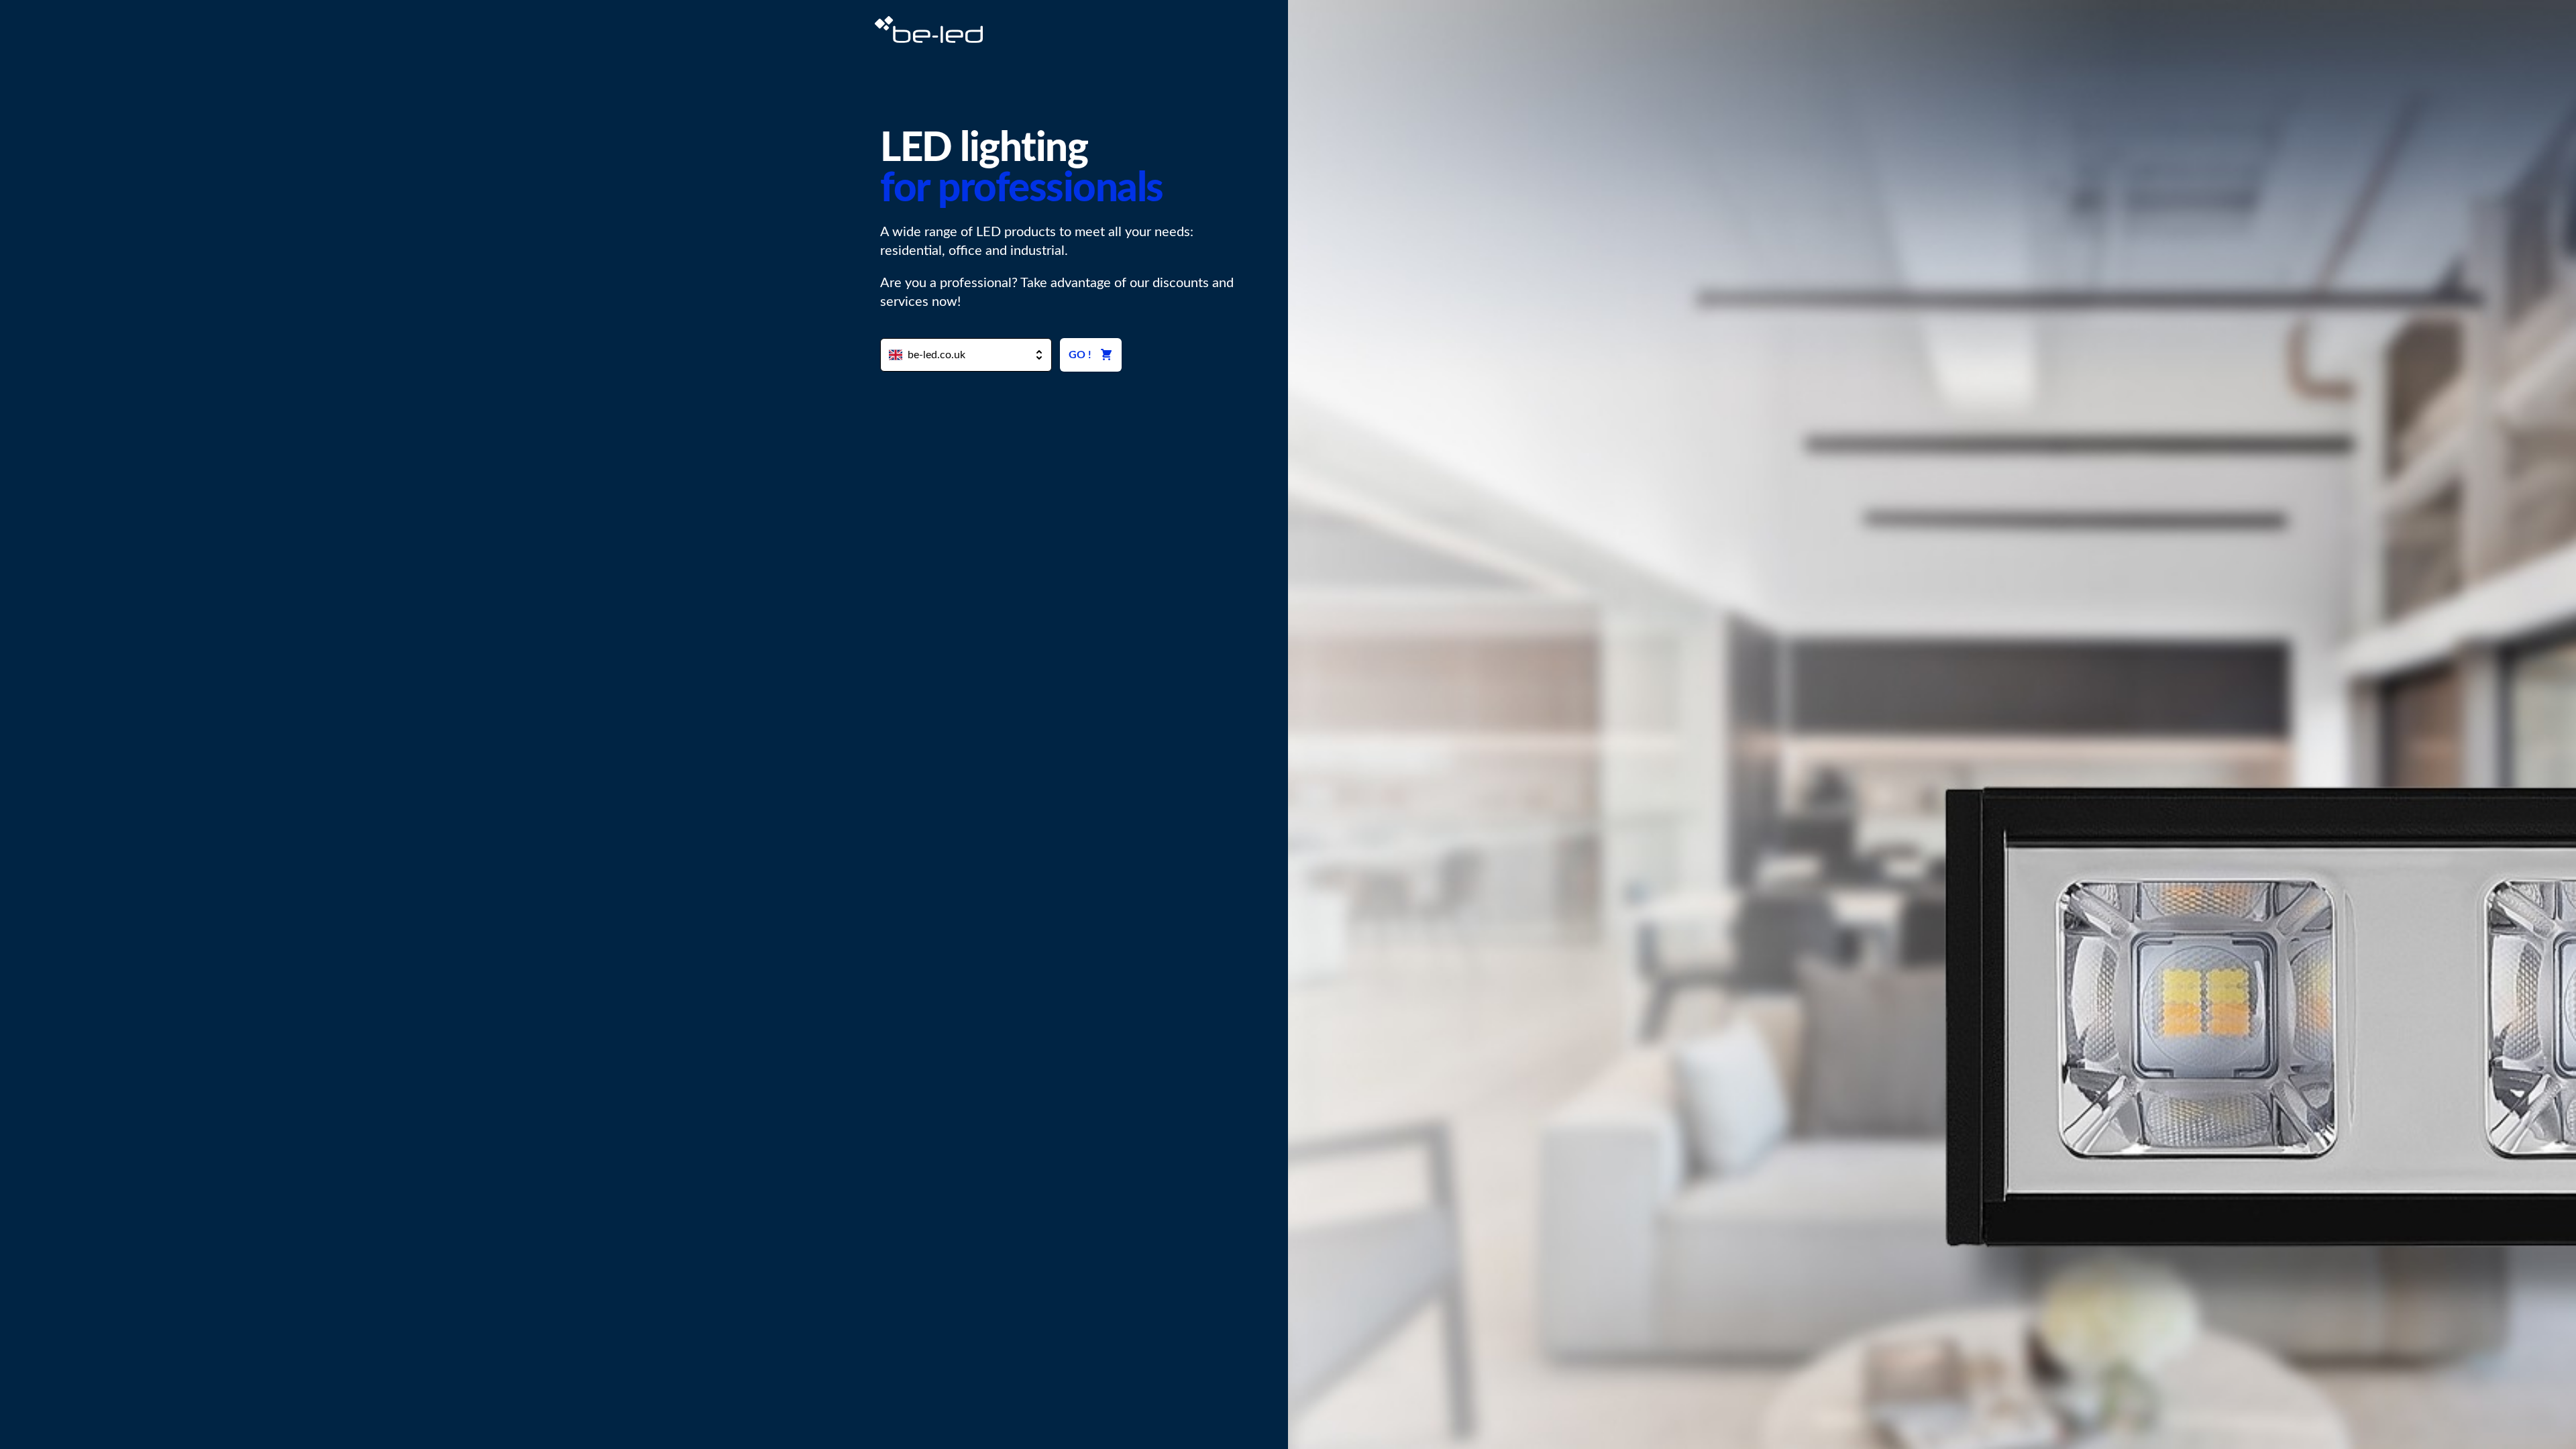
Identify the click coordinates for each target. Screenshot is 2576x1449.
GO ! (1080, 355)
